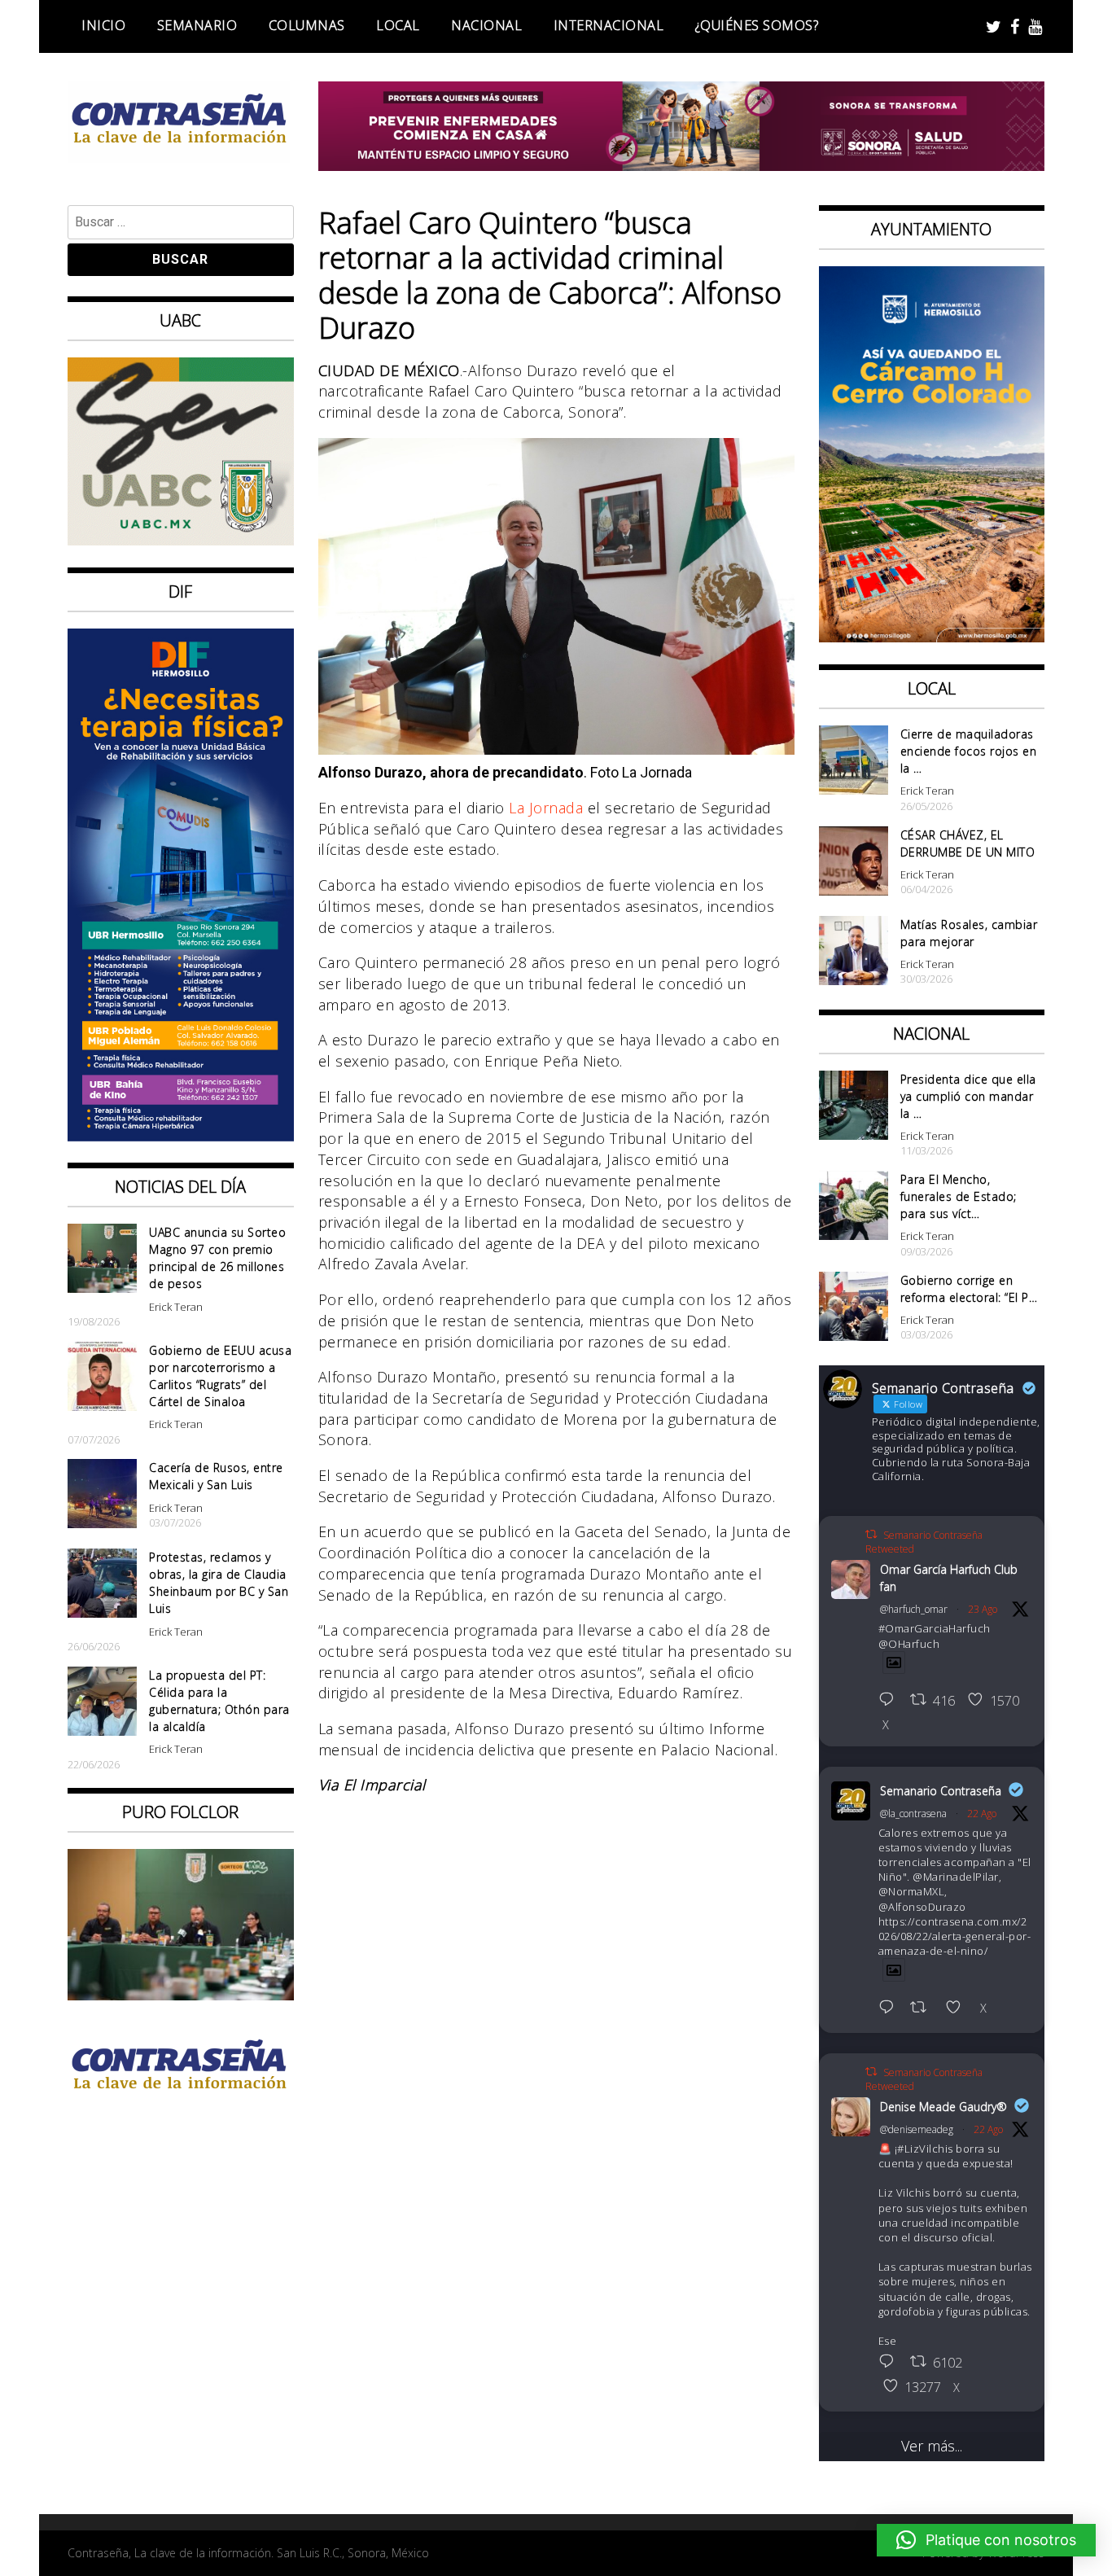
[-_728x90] (682, 165)
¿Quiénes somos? (757, 25)
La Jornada (546, 808)
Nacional (486, 25)
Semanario (197, 25)
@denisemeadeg (917, 2129)
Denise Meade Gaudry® (943, 2107)
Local (398, 25)
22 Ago (982, 1814)
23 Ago (983, 1609)
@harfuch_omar (914, 1609)
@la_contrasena (913, 1814)
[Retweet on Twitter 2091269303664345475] (924, 2009)
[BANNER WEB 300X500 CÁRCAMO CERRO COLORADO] (932, 637)
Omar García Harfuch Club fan (949, 1578)
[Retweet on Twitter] (871, 1534)
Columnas (307, 25)
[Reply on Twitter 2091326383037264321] (891, 1701)
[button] (986, 2540)
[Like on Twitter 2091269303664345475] (959, 2009)
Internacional (609, 25)
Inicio (103, 25)
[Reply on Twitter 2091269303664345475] (891, 2009)
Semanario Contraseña (941, 1791)
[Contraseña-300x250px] (181, 540)
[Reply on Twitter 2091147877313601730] (891, 2363)
